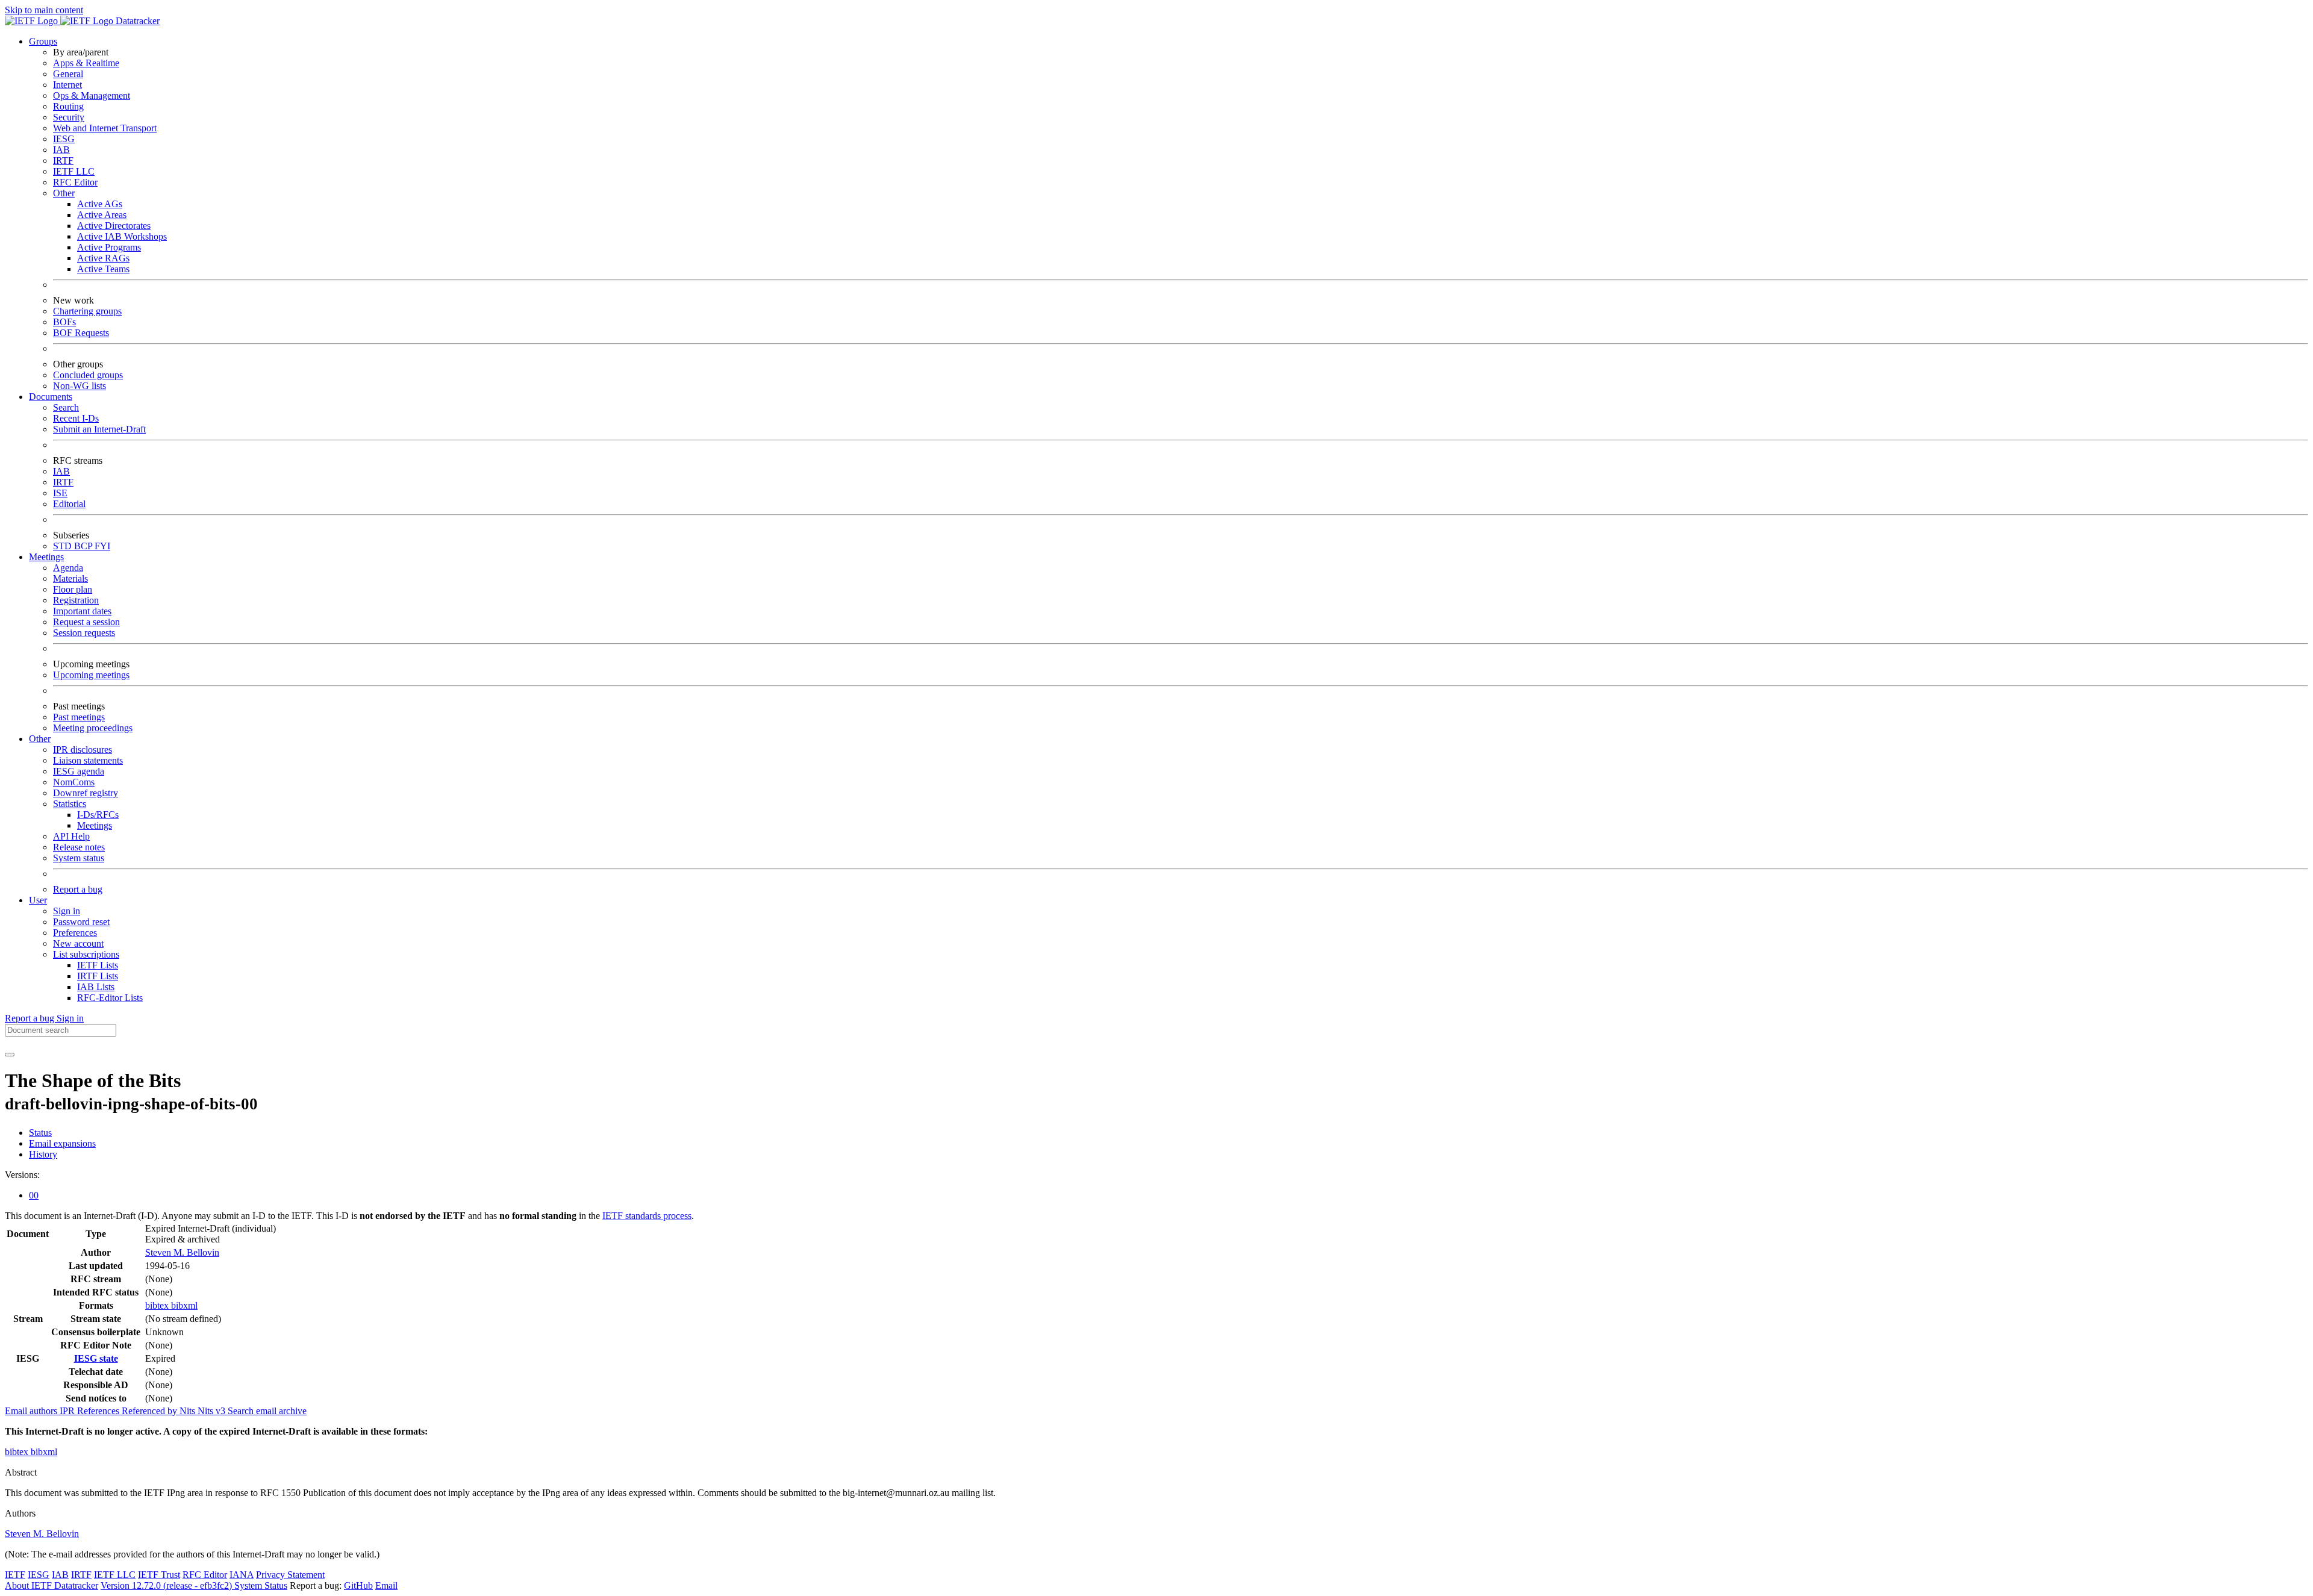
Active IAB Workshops (122, 236)
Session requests (84, 633)
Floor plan (73, 589)
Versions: (22, 1175)
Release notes (79, 847)
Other (64, 193)
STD (64, 546)
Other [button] (40, 739)
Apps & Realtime (86, 63)
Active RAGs (103, 258)
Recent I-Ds (76, 418)
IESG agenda (79, 771)
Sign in (67, 911)
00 (34, 1195)
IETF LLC (74, 171)
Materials (70, 578)
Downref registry (86, 793)
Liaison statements (88, 760)
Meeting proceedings (93, 728)
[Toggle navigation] (10, 1055)
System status (79, 858)
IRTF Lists (98, 976)
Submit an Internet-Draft (99, 429)
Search (66, 407)
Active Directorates (114, 226)
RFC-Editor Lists (110, 998)
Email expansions (62, 1143)
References (99, 1411)
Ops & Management (92, 95)
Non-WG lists (80, 386)
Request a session (86, 622)
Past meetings (79, 717)
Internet (67, 85)
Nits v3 (213, 1411)
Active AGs (100, 204)
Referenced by (151, 1411)
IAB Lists (96, 987)
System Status (261, 1585)
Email (386, 1585)
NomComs (74, 782)
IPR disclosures (83, 750)
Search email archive (267, 1411)
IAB (61, 150)
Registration (76, 600)
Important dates (82, 611)
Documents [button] (51, 397)
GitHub (358, 1585)
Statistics (70, 804)
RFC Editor (75, 182)
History (43, 1154)
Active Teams (103, 269)
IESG (64, 139)
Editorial (69, 504)
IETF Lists (98, 965)
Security (69, 117)
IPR (68, 1411)
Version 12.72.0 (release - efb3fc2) (167, 1585)
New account (78, 943)
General (68, 74)
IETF (15, 1575)
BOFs (64, 322)
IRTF (63, 161)
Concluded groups (88, 375)
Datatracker (136, 21)
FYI (102, 546)
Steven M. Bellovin (182, 1252)
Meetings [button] (46, 557)
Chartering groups (87, 311)
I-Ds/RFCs (98, 815)
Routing (68, 106)
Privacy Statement (290, 1575)
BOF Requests (81, 333)
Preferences (75, 933)
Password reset (81, 922)
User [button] (38, 900)
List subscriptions (86, 954)
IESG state (96, 1358)
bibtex (158, 1305)
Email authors (32, 1411)
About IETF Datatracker (52, 1585)
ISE (60, 493)
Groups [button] (43, 41)
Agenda (68, 568)
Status (40, 1133)
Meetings (95, 825)
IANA (242, 1575)
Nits (189, 1411)
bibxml (184, 1305)
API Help (71, 836)
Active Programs (109, 247)
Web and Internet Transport (105, 128)
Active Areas (102, 215)
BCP (84, 546)
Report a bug (78, 889)
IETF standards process (647, 1216)
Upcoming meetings (91, 675)
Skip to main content (44, 10)
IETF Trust (159, 1575)
